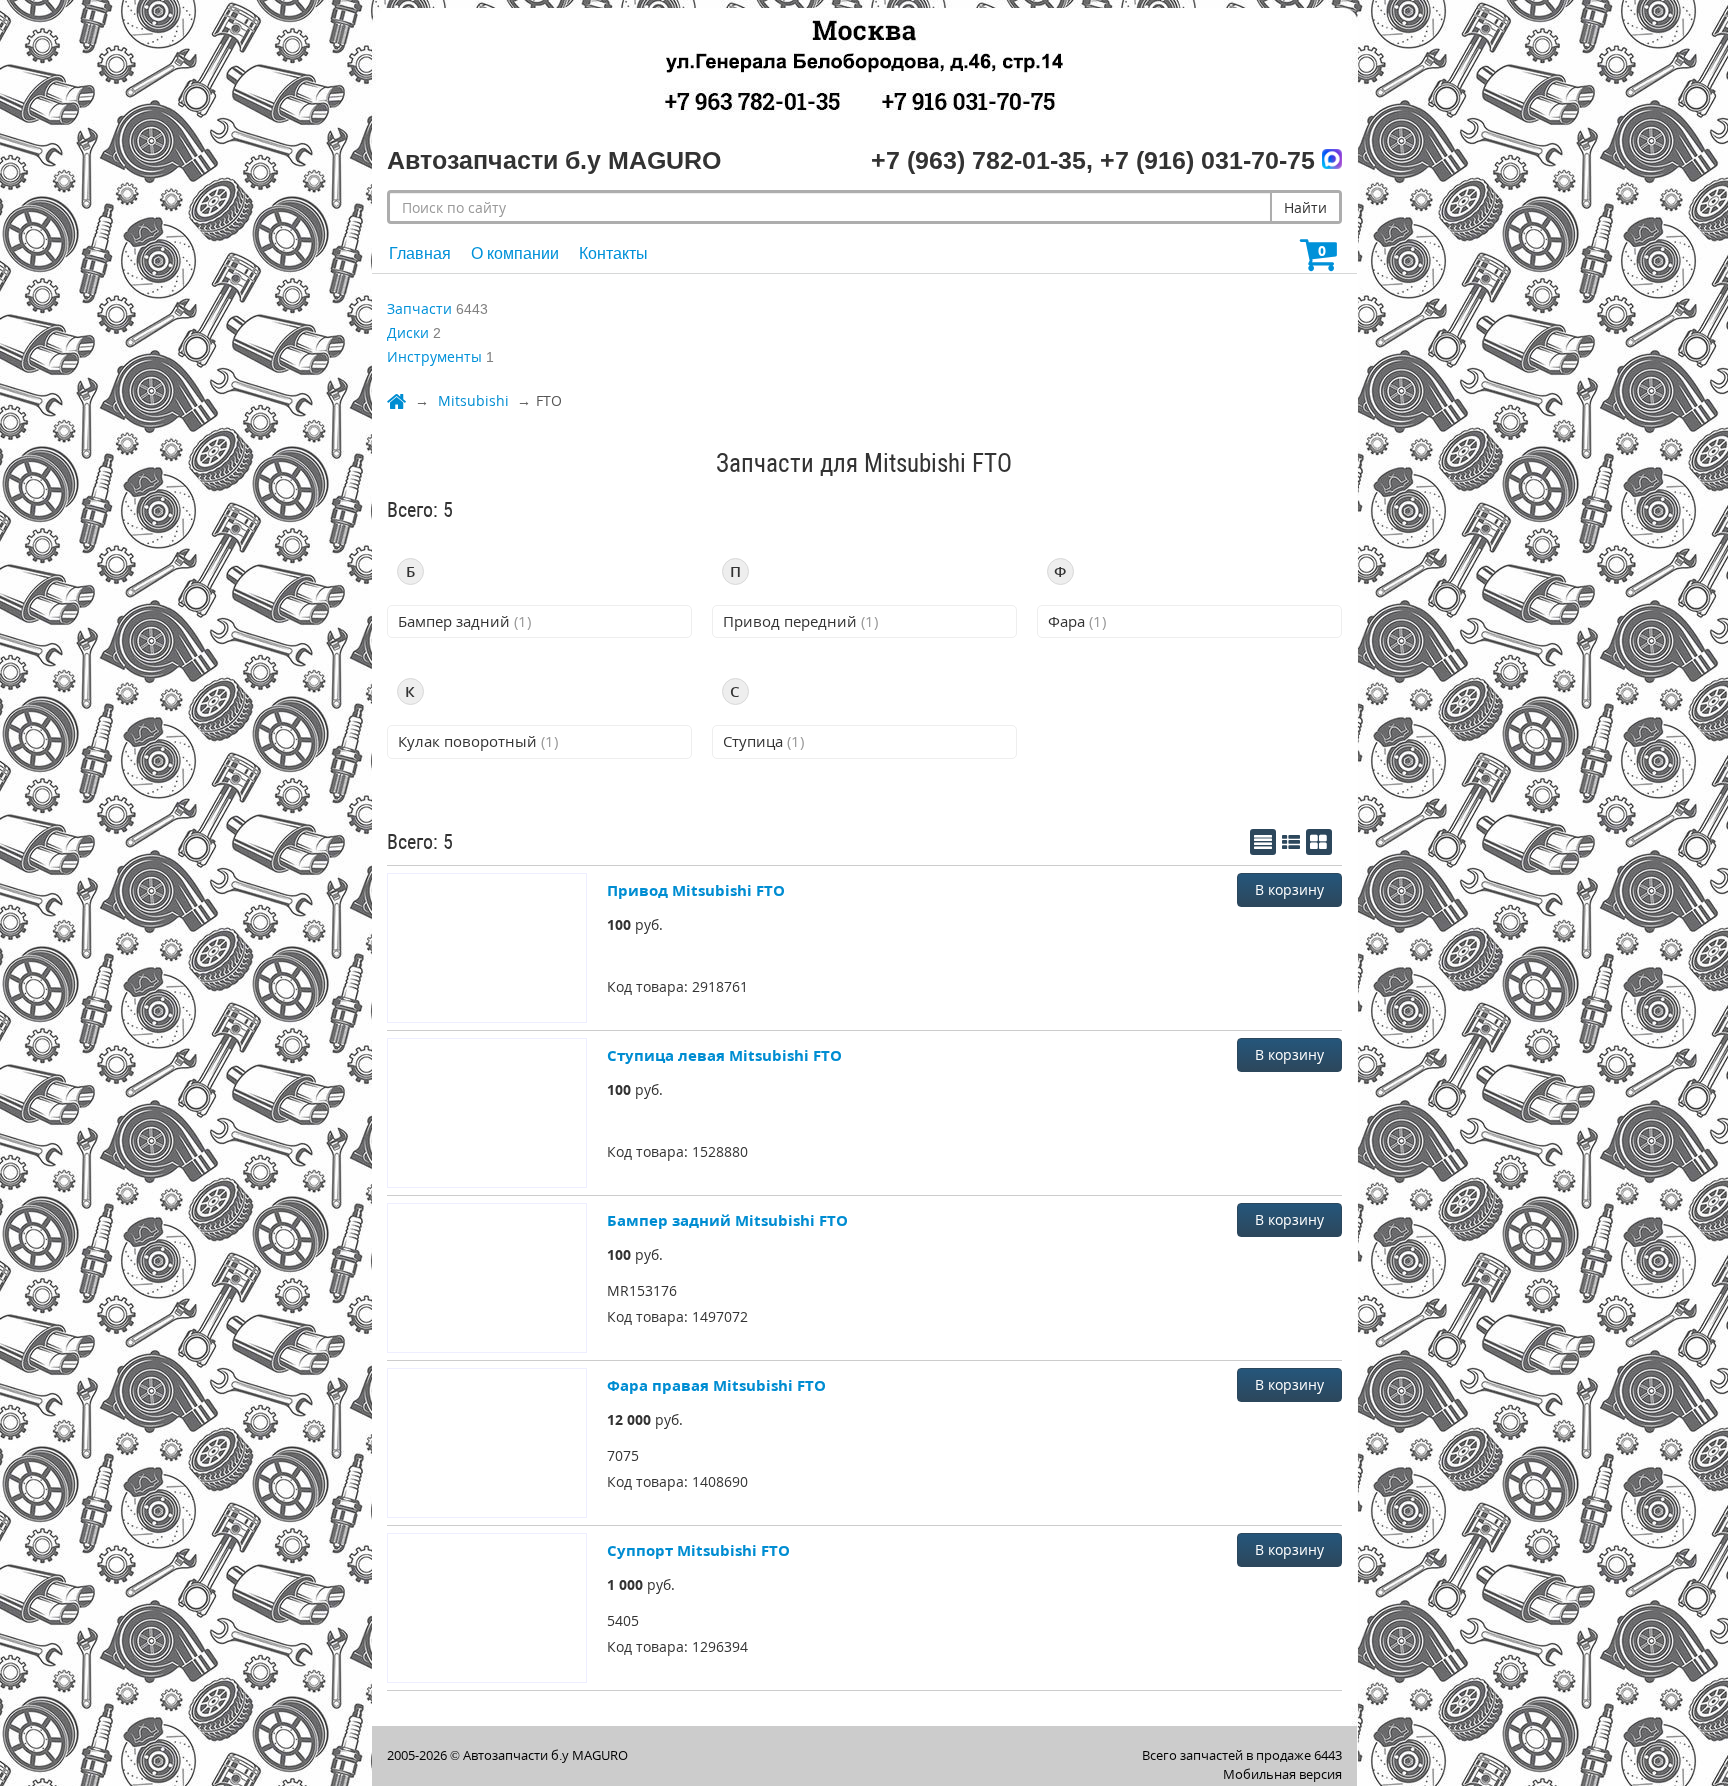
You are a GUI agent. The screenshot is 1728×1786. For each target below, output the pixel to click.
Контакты (613, 253)
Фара (1077, 621)
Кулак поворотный (478, 741)
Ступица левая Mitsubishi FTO (724, 1055)
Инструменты (434, 356)
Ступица (763, 741)
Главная (420, 253)
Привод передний (800, 621)
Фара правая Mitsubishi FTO (716, 1385)
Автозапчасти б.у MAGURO (545, 1755)
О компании (515, 253)
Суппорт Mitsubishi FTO (698, 1550)
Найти (1305, 207)
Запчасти (419, 308)
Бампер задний (464, 621)
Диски (408, 332)
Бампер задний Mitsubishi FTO (727, 1220)
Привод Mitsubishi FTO (696, 890)
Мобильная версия (1282, 1774)
